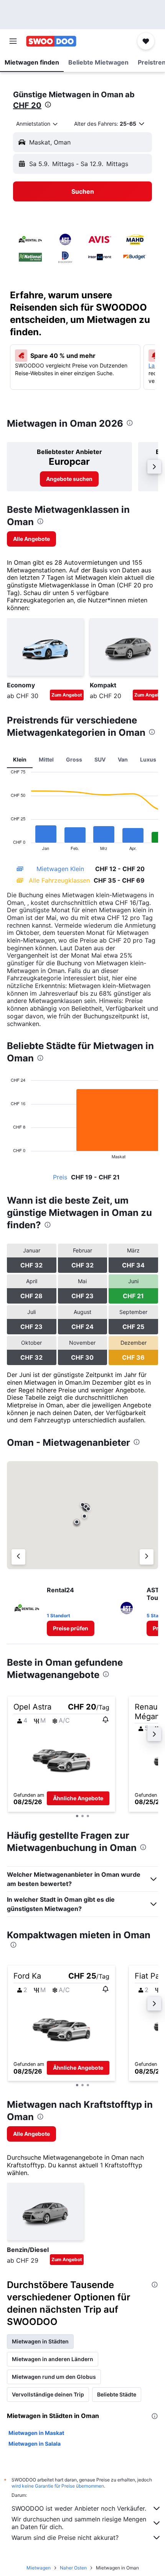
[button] (13, 41)
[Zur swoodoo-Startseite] (51, 41)
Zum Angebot (67, 695)
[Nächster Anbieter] (147, 1557)
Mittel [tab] (46, 759)
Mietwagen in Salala (35, 2444)
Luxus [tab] (148, 759)
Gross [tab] (74, 759)
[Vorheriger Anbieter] (18, 1557)
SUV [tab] (100, 759)
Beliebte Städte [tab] (117, 2394)
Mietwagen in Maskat (36, 2433)
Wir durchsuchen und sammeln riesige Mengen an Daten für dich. (79, 2523)
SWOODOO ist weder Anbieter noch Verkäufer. (79, 2508)
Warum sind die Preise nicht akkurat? (65, 2538)
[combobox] (37, 124)
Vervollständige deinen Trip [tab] (48, 2394)
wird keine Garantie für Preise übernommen (58, 2486)
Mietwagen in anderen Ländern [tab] (53, 2359)
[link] (69, 479)
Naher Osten (73, 2568)
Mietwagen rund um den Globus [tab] (54, 2377)
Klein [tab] (20, 759)
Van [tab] (123, 759)
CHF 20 (27, 105)
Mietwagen (39, 2568)
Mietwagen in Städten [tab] (40, 2341)
